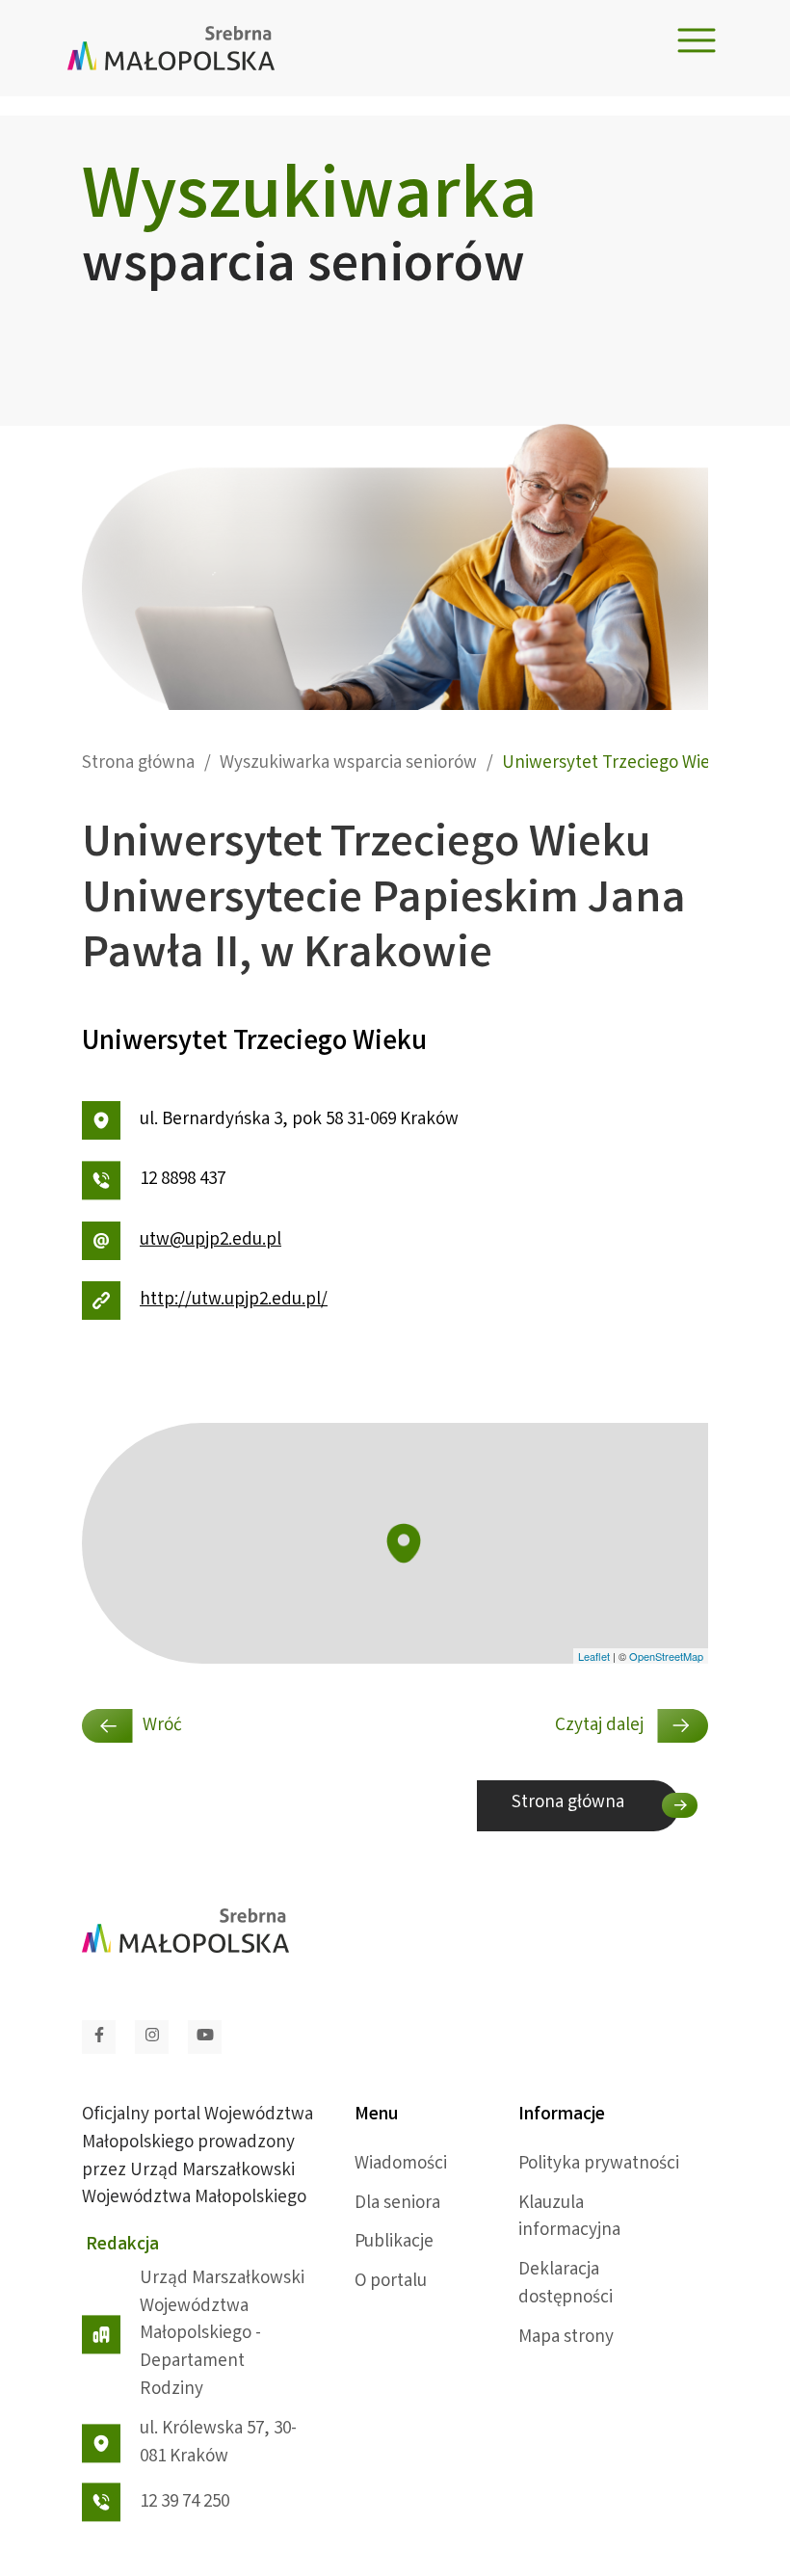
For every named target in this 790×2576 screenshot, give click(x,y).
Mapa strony (566, 2338)
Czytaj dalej (601, 1726)
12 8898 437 (183, 1180)
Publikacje (394, 2243)
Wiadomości (401, 2165)
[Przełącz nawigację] (697, 41)
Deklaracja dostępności (566, 2285)
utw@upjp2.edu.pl (211, 1241)
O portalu (391, 2282)
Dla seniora (397, 2204)
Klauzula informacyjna (569, 2218)
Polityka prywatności (599, 2165)
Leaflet (594, 1656)
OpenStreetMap (666, 1656)
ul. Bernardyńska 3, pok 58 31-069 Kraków (299, 1120)
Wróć (162, 1726)
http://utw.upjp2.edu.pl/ (234, 1301)
